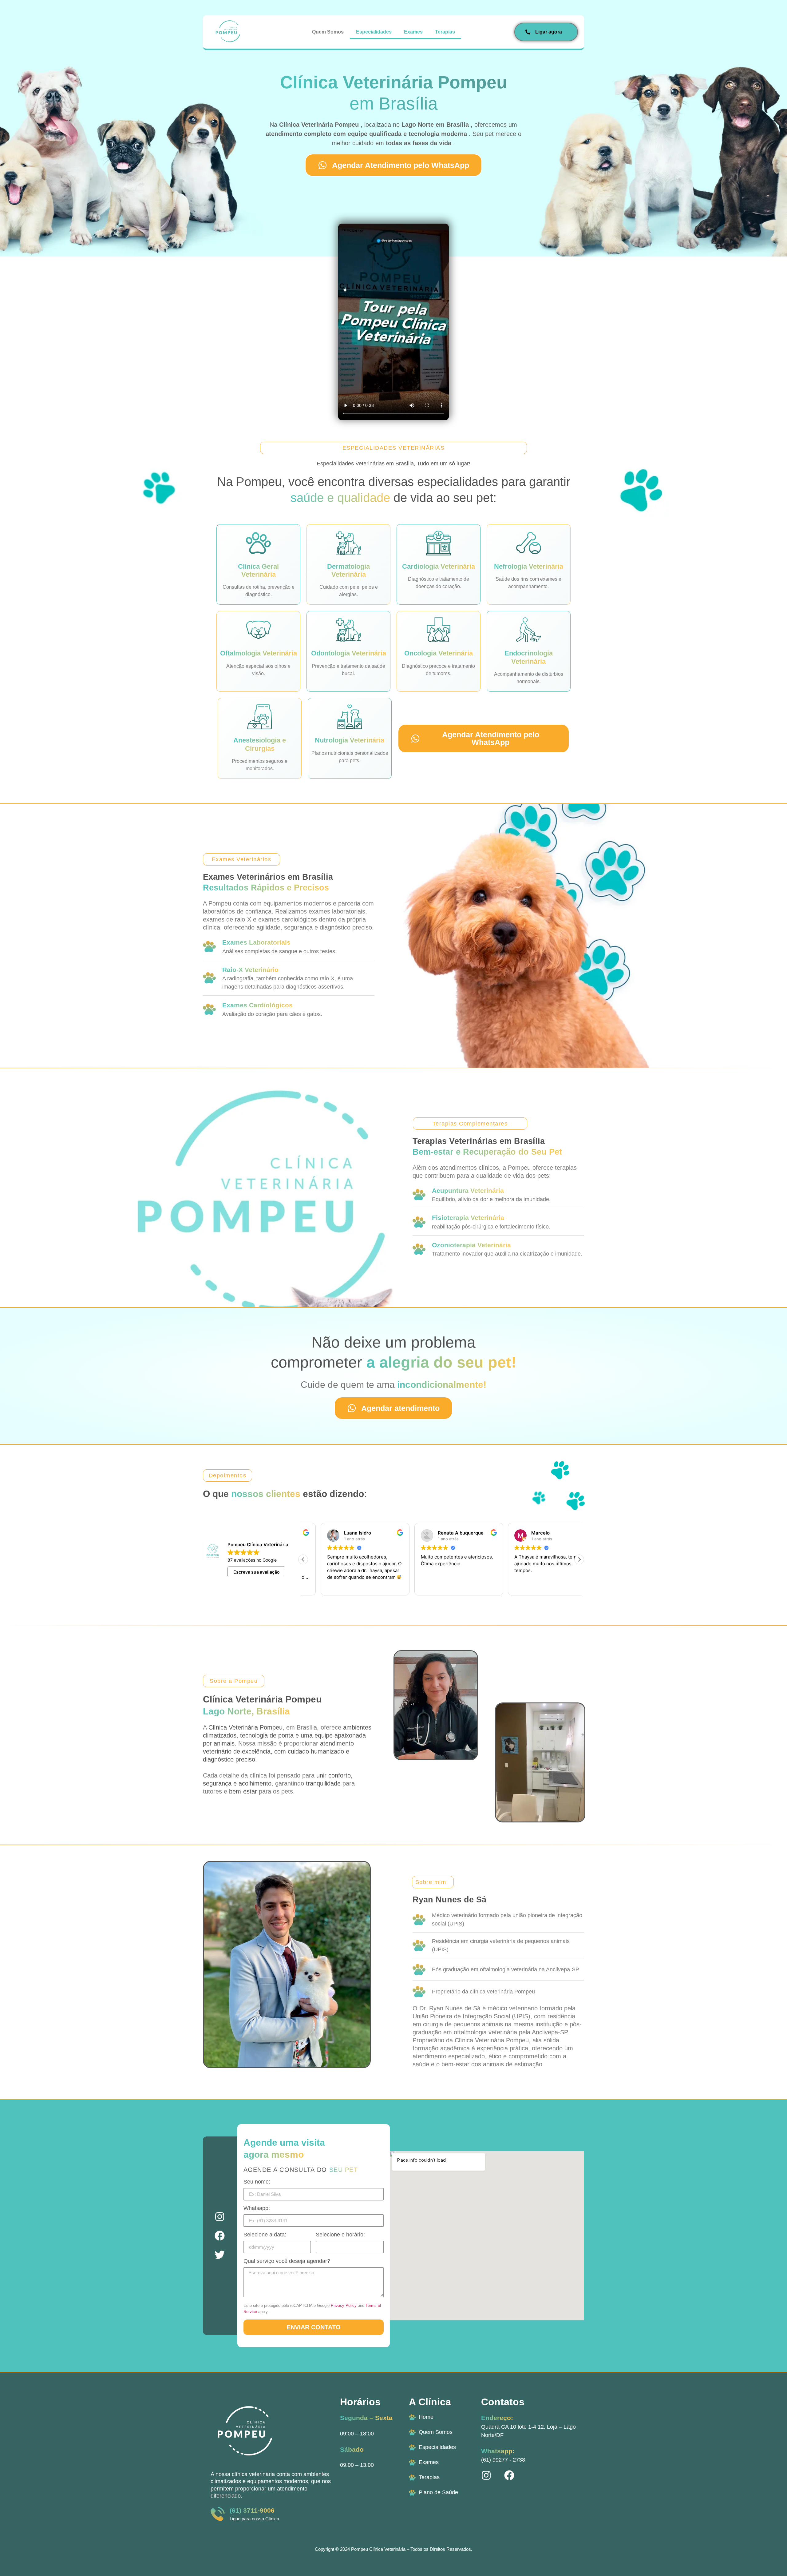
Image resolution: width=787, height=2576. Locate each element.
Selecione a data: (265, 2235)
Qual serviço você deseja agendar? (287, 2261)
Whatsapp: (257, 2208)
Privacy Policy (344, 2305)
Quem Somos (328, 32)
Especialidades (374, 32)
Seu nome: (257, 2182)
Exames (413, 32)
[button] (579, 1559)
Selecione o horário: (340, 2235)
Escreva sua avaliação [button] (257, 1572)
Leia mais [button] (506, 1586)
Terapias (445, 32)
